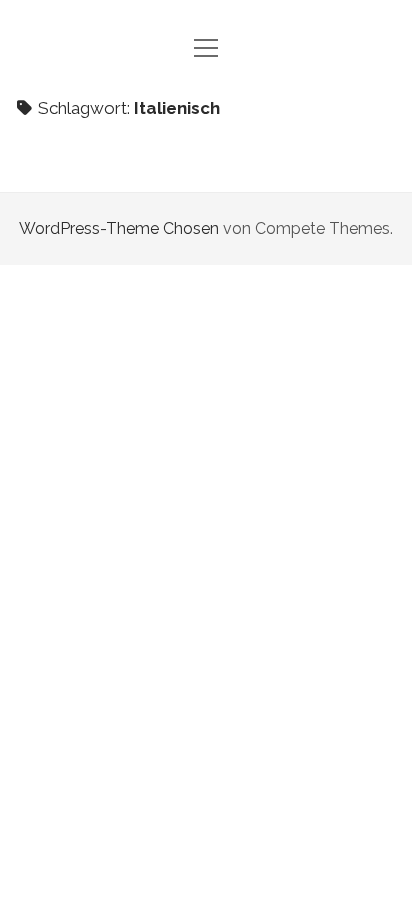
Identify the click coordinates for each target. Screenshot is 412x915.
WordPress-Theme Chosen (119, 228)
